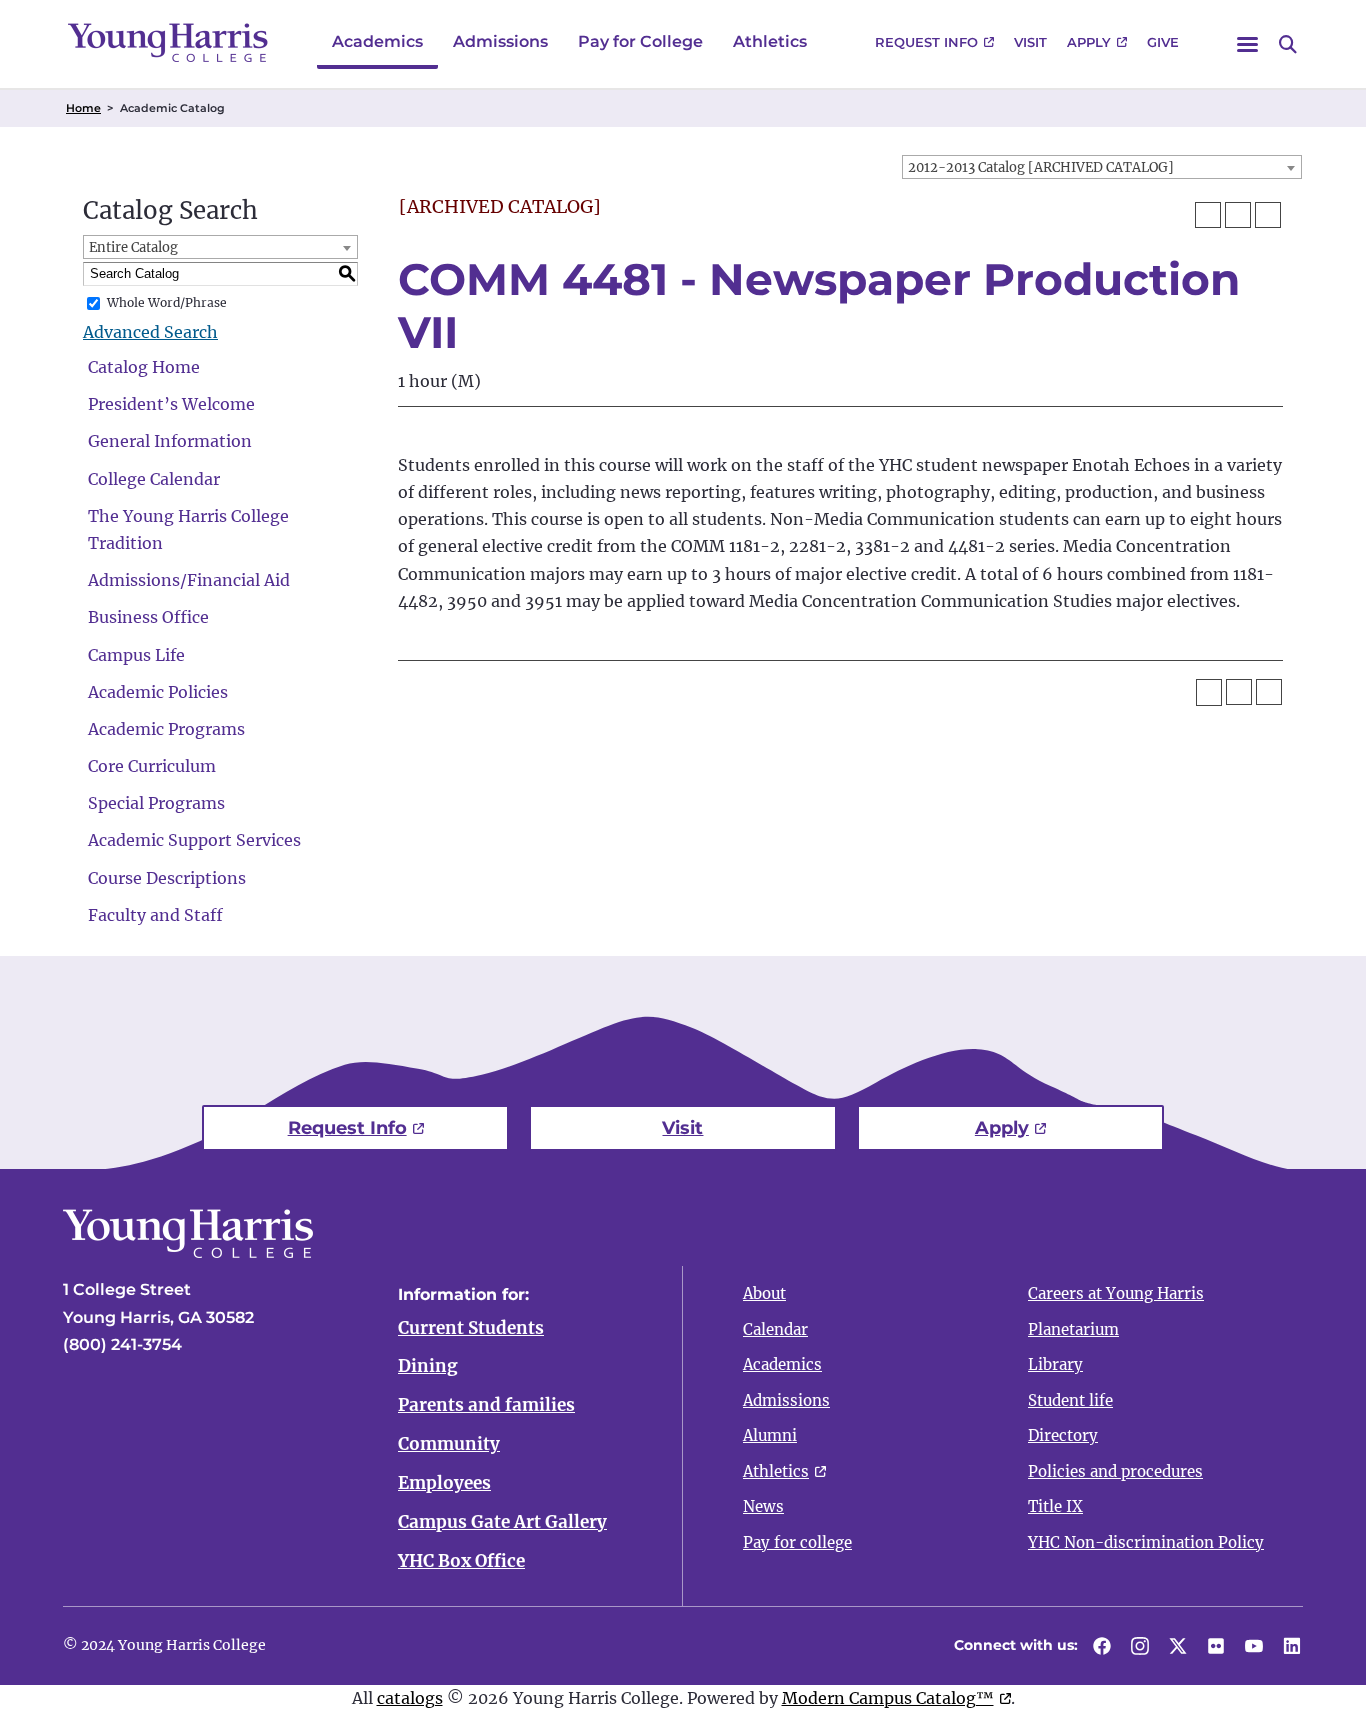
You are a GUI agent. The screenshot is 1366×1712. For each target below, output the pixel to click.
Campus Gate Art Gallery (502, 1522)
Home (83, 108)
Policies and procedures (1115, 1471)
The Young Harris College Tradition (188, 529)
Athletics (770, 41)
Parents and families (486, 1405)
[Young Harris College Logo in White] (188, 1252)
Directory (1063, 1435)
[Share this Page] (1208, 215)
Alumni (770, 1435)
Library (1055, 1364)
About (764, 1293)
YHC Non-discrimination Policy (1146, 1542)
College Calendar (154, 479)
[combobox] (1102, 167)
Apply (1089, 42)
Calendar (775, 1329)
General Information (170, 441)
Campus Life (136, 655)
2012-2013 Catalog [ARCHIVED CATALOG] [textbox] (1041, 167)
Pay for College (640, 41)
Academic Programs (166, 729)
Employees (444, 1483)
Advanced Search (150, 332)
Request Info (926, 42)
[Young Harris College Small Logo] (168, 42)
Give (1163, 42)
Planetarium (1073, 1329)
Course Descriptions (167, 878)
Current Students (471, 1328)
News (763, 1506)
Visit (1030, 42)
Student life (1070, 1400)
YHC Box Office (461, 1561)
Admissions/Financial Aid (189, 580)
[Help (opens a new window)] (1268, 215)
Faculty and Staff (155, 915)
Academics (377, 41)
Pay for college (797, 1542)
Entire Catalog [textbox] (133, 247)
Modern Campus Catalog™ (888, 1698)
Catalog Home (144, 367)
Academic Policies (158, 692)
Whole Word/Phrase (167, 302)
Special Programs (156, 803)
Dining (428, 1366)
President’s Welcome (171, 404)
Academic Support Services (194, 840)
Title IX (1055, 1506)
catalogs (410, 1698)
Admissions (500, 41)
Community (449, 1444)
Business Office (148, 617)
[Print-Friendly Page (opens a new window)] (1238, 215)
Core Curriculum (152, 766)
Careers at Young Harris (1116, 1293)
